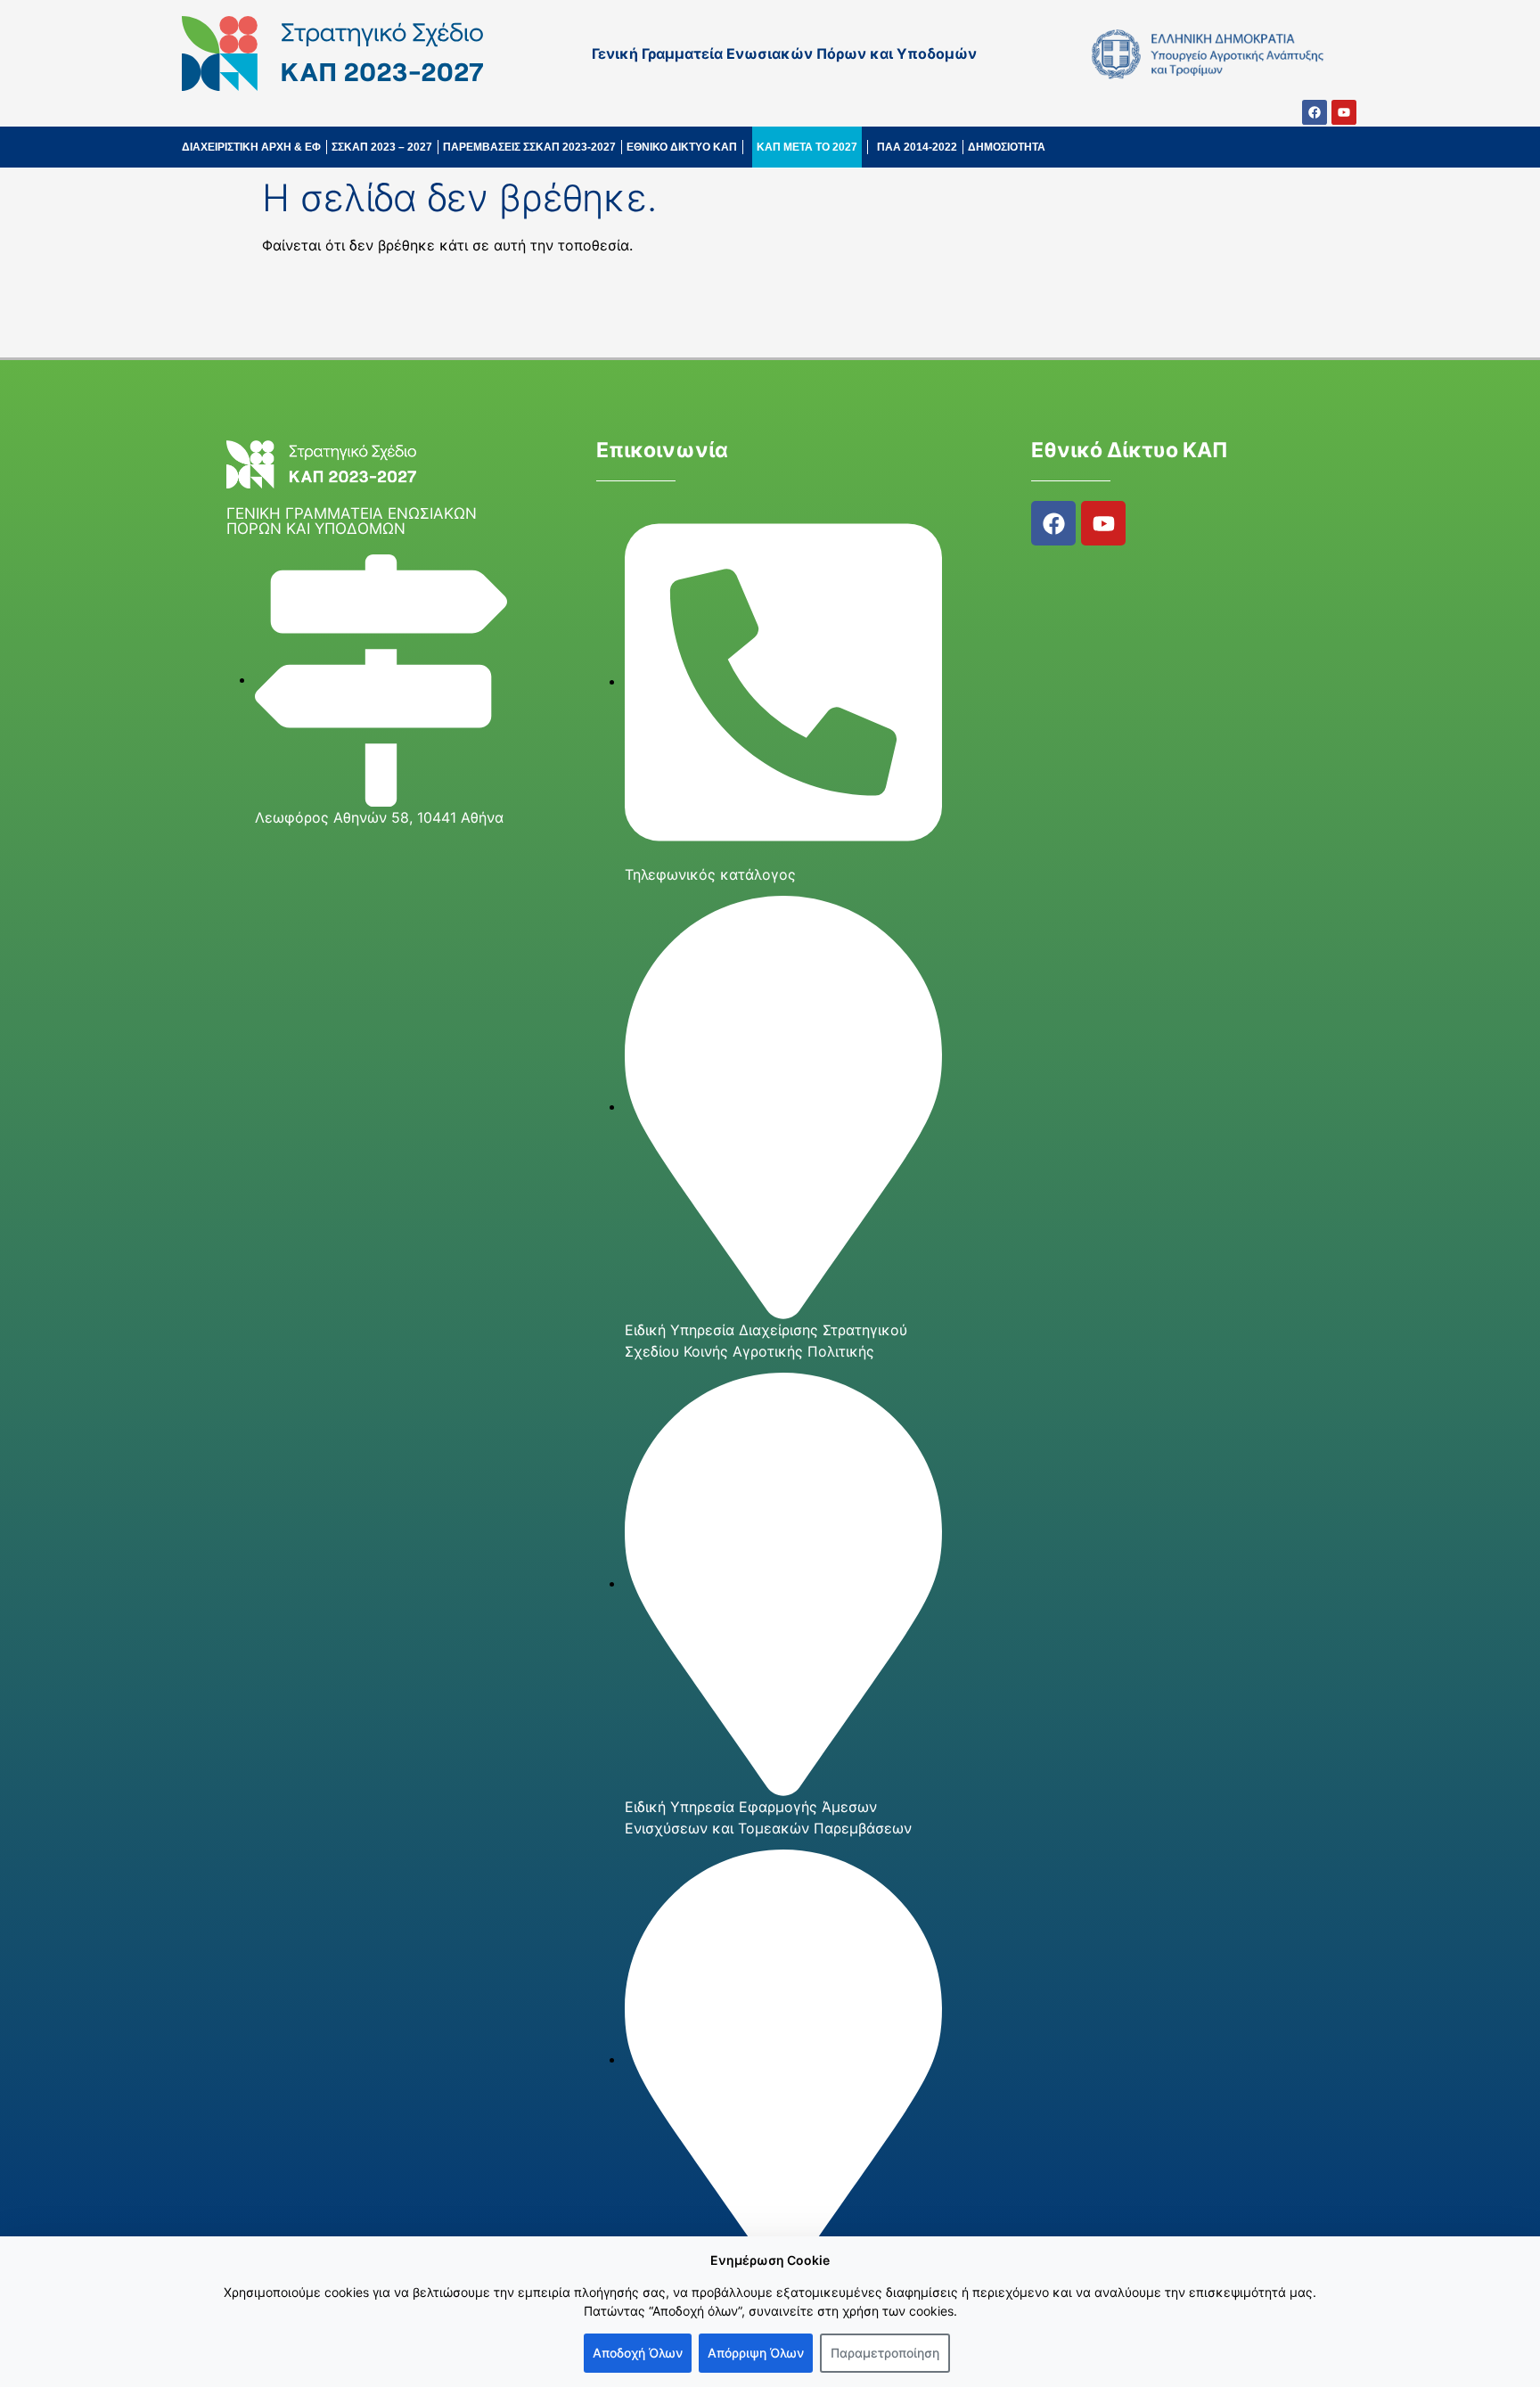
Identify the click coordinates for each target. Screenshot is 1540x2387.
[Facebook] (1315, 112)
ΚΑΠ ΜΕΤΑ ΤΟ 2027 (807, 147)
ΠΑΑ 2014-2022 (917, 147)
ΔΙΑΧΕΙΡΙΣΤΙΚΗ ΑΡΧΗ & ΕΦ (251, 147)
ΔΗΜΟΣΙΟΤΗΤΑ (1007, 147)
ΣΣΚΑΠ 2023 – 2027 (382, 147)
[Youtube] (1344, 112)
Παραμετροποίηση (885, 2353)
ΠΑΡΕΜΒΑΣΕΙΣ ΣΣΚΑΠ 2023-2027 (529, 147)
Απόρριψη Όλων (756, 2353)
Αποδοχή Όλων (638, 2353)
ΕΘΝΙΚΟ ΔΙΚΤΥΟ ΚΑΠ (682, 147)
